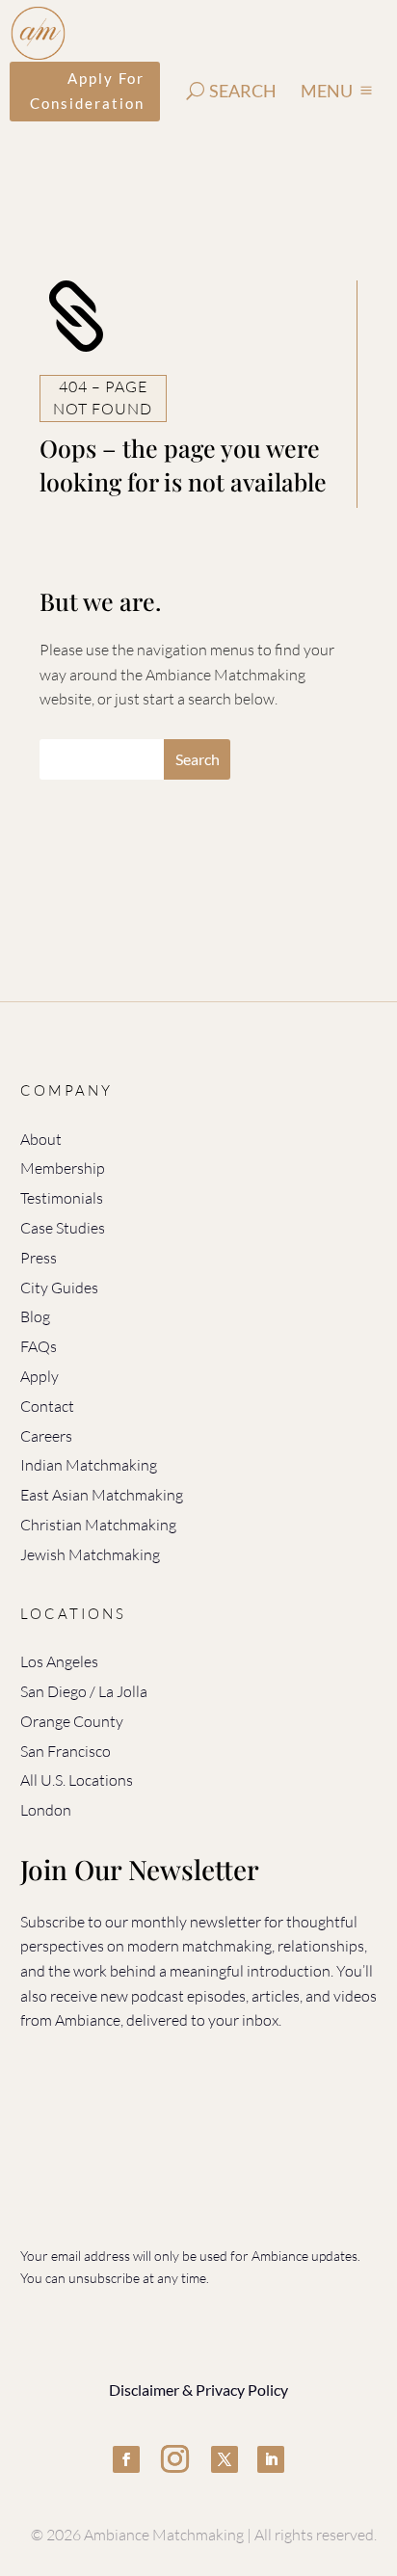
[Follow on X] (225, 2459)
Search (243, 91)
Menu (327, 91)
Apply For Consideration (87, 91)
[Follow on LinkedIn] (271, 2459)
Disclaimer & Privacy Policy (198, 2390)
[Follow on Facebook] (126, 2459)
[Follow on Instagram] (175, 2459)
